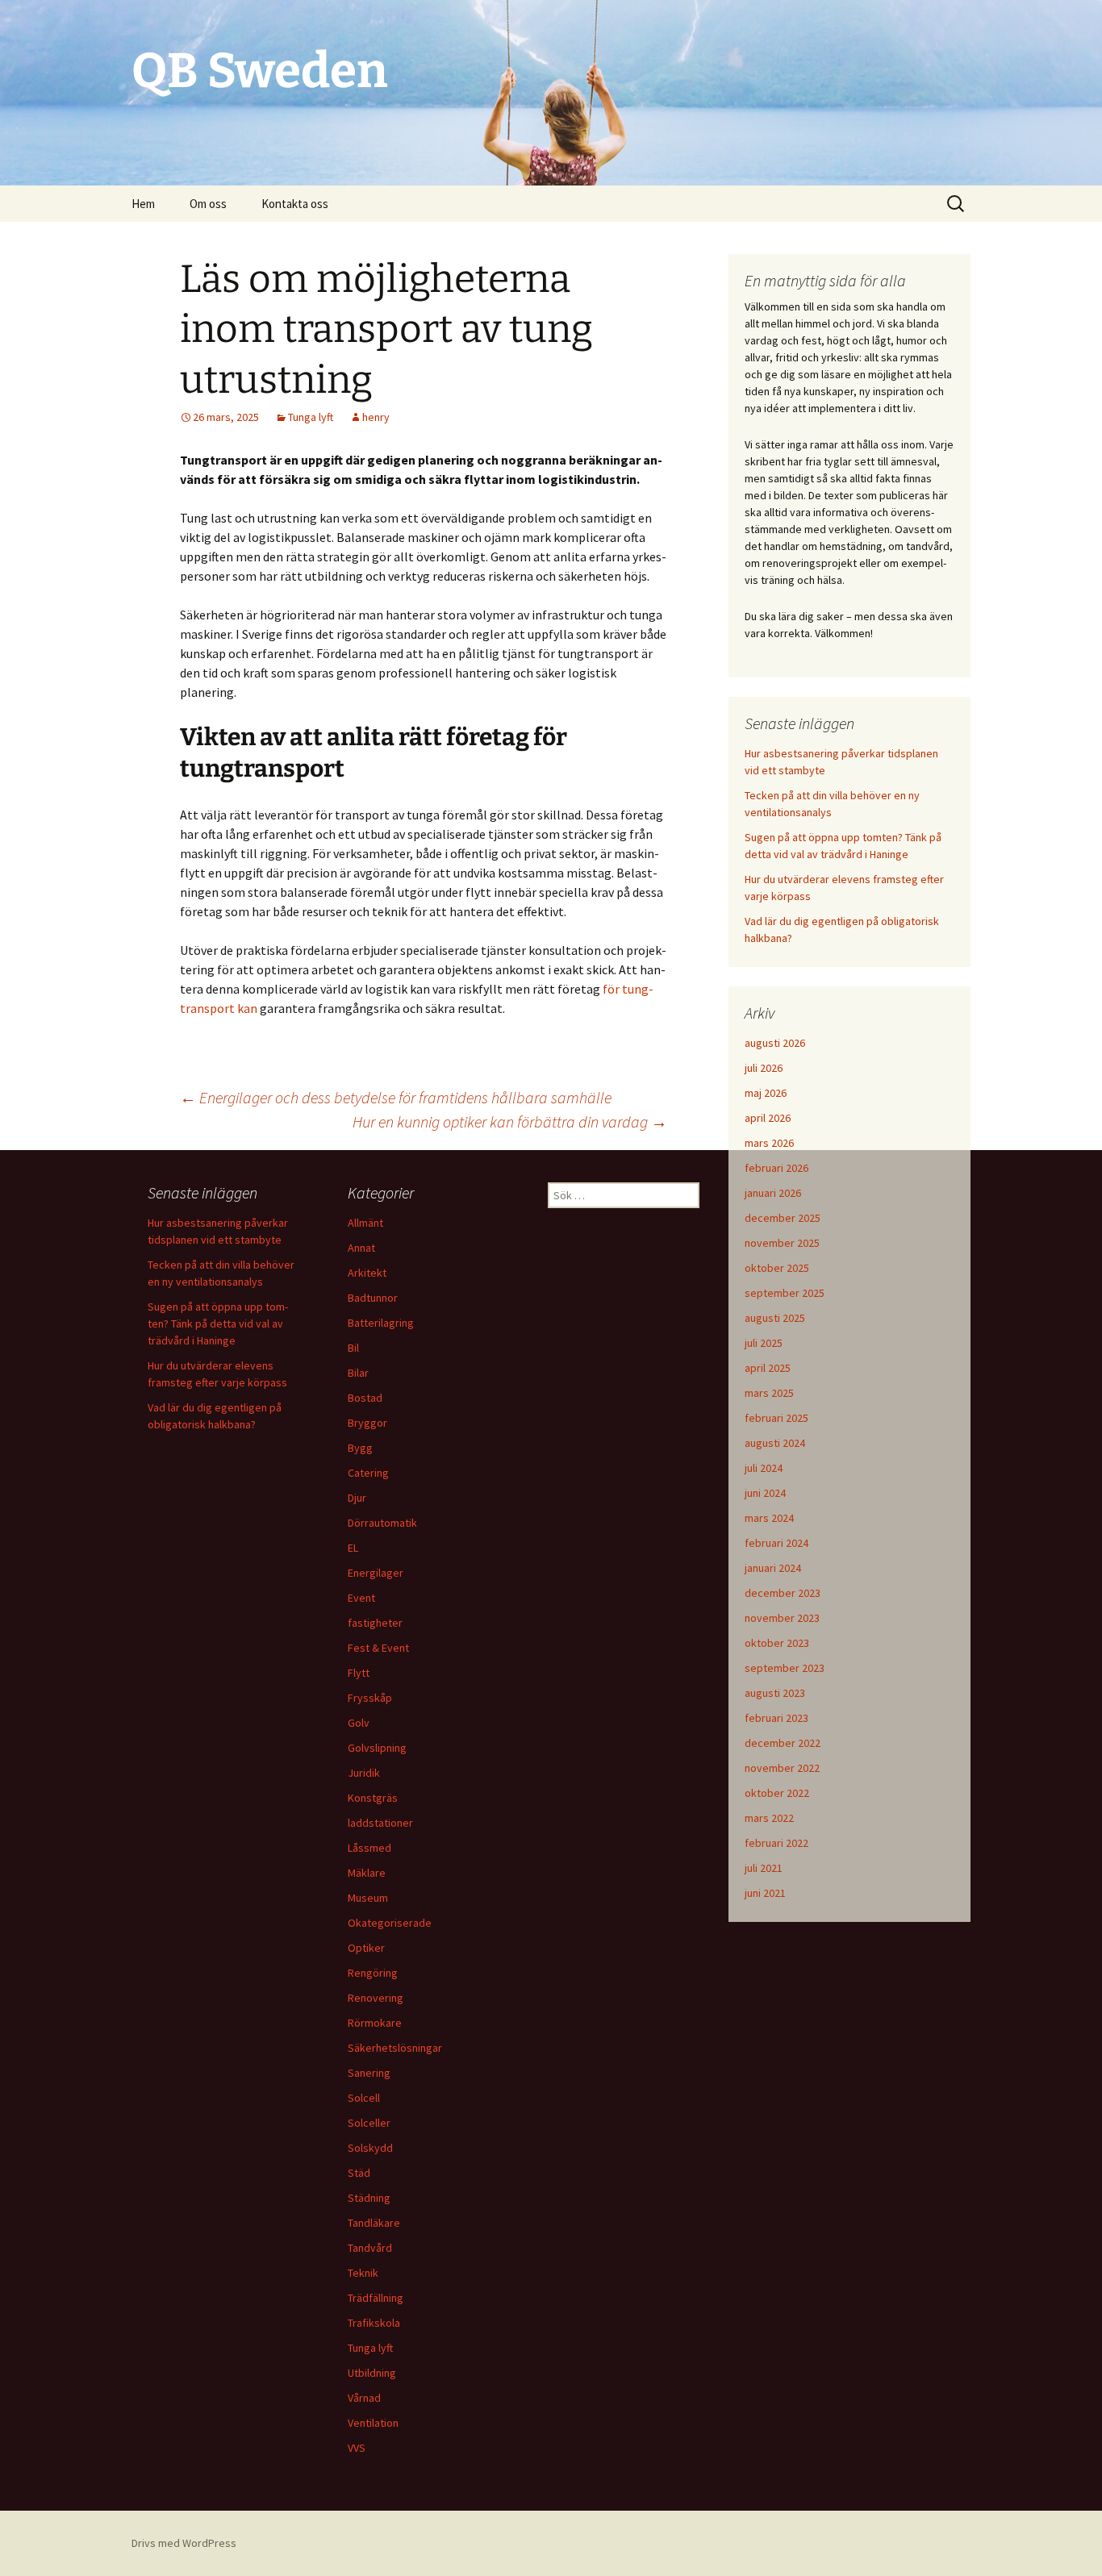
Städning (369, 2198)
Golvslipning (377, 1748)
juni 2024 (765, 1493)
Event (361, 1598)
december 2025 (783, 1218)
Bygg (360, 1448)
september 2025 (785, 1293)
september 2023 (785, 1668)
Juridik (364, 1773)
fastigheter (375, 1623)
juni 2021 (765, 1893)
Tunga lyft (311, 417)
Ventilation (373, 2423)
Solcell (364, 2098)
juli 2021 (764, 1868)
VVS (357, 2448)
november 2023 (782, 1618)
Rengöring (373, 1973)
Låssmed (369, 1848)
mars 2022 (769, 1818)
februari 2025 (776, 1418)
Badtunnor (373, 1298)
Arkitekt (367, 1273)
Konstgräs (373, 1798)
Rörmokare (375, 2023)
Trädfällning (376, 2298)
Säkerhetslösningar (395, 2048)
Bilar (358, 1373)
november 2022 (782, 1768)
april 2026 (768, 1118)
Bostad (365, 1398)
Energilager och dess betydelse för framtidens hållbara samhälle (396, 1097)
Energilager (376, 1573)
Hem (143, 204)
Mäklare (367, 1873)
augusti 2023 (775, 1693)
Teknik (363, 2273)
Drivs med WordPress (184, 2543)
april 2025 (768, 1368)
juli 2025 (764, 1343)
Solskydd (370, 2148)
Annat (361, 1248)
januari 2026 (773, 1193)
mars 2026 (769, 1143)
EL (353, 1548)
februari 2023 (776, 1718)
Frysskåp (370, 1698)
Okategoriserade (390, 1923)
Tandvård (370, 2248)
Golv (359, 1723)
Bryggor (367, 1423)
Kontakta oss (295, 204)
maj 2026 (766, 1093)
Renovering (376, 1998)
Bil (353, 1348)
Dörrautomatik (382, 1523)
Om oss (208, 204)
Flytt (359, 1673)
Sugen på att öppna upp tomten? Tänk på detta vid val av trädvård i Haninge (218, 1323)
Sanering (369, 2073)
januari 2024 (773, 1568)
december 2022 (783, 1743)
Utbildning (372, 2373)
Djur (357, 1498)
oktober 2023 (777, 1643)
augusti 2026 (775, 1043)
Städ (359, 2173)
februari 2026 (776, 1168)
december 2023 (783, 1593)
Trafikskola (374, 2323)
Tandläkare (374, 2223)
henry (376, 417)
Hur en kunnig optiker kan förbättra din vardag (510, 1121)
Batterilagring (381, 1323)
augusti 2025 (775, 1318)
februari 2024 (776, 1543)
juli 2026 (764, 1068)
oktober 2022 (777, 1793)
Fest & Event (378, 1648)
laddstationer (380, 1823)
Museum (368, 1898)
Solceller (369, 2123)
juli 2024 (764, 1468)
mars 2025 (769, 1393)
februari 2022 (776, 1843)
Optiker (366, 1948)
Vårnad (364, 2398)
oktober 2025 (777, 1268)
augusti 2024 (775, 1443)
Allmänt (365, 1223)
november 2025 (782, 1243)
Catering (368, 1473)
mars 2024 (769, 1518)
